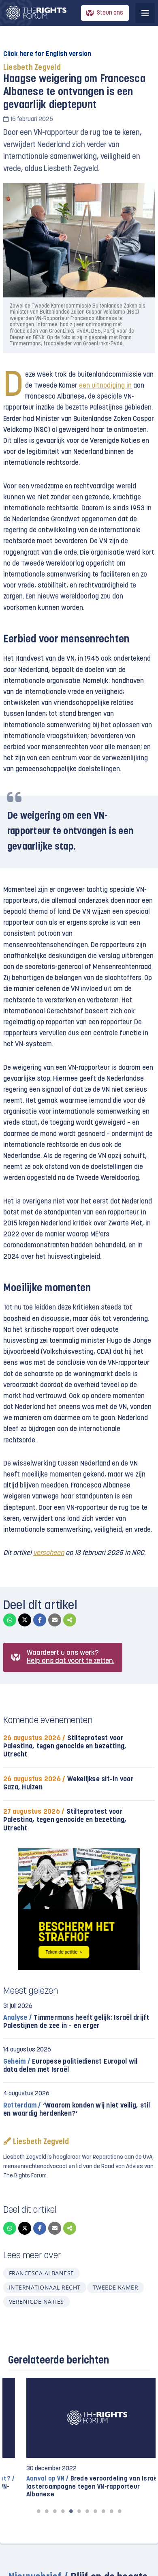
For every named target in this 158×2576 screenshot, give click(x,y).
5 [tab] (71, 2511)
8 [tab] (95, 2511)
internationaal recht (45, 2287)
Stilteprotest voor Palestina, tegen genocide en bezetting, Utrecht (65, 1747)
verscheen (49, 1553)
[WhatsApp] (10, 1620)
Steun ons (110, 13)
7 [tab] (87, 2511)
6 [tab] (79, 2511)
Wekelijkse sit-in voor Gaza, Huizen (68, 1783)
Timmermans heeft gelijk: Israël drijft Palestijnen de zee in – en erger (76, 2022)
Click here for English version (47, 54)
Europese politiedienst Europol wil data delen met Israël (70, 2066)
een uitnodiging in (105, 386)
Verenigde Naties (36, 2302)
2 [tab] (47, 2511)
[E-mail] (55, 1620)
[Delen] (70, 1620)
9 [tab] (103, 2511)
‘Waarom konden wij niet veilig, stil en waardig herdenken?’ (77, 2110)
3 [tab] (55, 2511)
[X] (25, 1620)
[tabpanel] (79, 2438)
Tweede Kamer (116, 2287)
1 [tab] (38, 2511)
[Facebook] (40, 1620)
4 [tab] (63, 2511)
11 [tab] (120, 2511)
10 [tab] (111, 2511)
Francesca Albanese (42, 2273)
